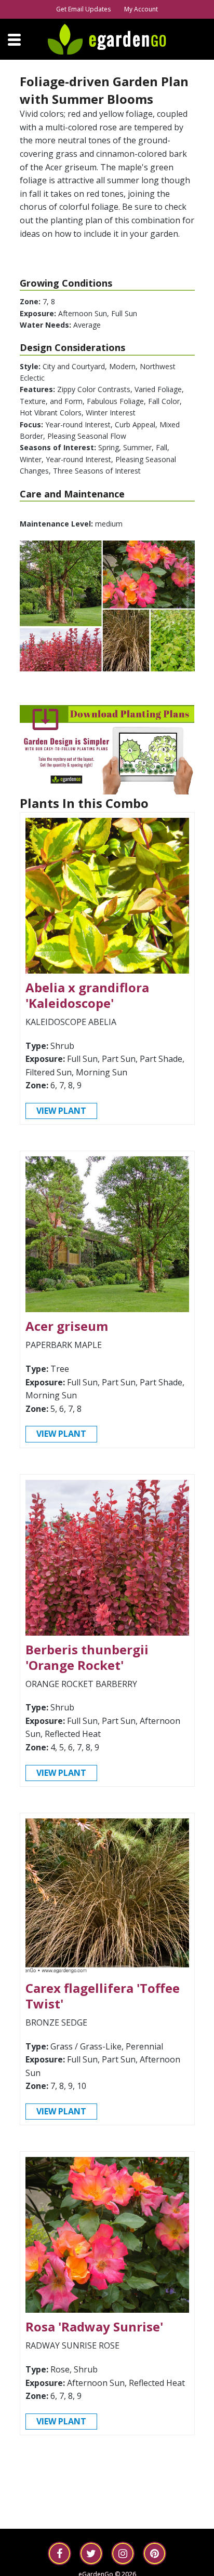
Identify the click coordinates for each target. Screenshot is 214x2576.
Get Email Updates (83, 9)
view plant (61, 1111)
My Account (141, 9)
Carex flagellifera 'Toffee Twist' (103, 1996)
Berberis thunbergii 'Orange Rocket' (87, 1657)
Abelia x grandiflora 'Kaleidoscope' (87, 995)
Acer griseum (67, 1326)
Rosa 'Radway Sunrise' (94, 2327)
